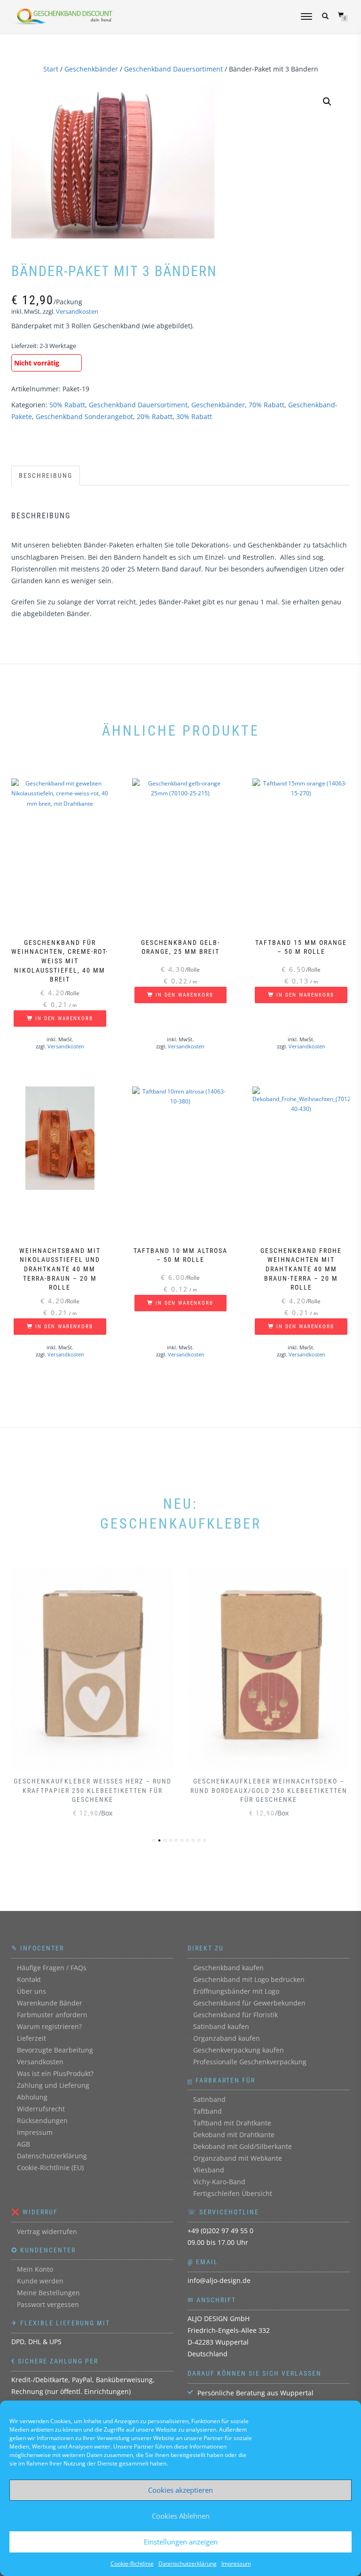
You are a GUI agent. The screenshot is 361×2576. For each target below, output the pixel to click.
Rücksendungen (42, 2120)
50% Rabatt (67, 405)
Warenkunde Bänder (50, 2003)
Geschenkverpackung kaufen (239, 2050)
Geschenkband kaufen (228, 1968)
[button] (327, 102)
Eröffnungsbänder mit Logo (236, 1991)
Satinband (209, 2099)
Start (51, 69)
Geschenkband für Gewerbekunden (249, 2003)
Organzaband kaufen (227, 2038)
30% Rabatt (194, 416)
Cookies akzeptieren (180, 2490)
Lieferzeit (31, 2038)
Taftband (208, 2111)
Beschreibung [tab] (46, 476)
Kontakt (29, 1979)
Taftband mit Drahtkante (232, 2123)
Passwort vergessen (48, 2304)
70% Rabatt (267, 405)
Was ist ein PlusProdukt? (55, 2073)
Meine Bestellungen (48, 2293)
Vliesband (209, 2170)
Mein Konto (35, 2269)
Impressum (236, 2564)
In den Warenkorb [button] (64, 1019)
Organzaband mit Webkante (238, 2158)
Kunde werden (40, 2281)
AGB (24, 2144)
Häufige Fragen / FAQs (52, 1968)
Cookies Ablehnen (181, 2516)
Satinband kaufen (221, 2026)
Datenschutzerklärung (188, 2564)
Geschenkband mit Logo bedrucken (249, 1979)
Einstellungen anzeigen (181, 2542)
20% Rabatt (155, 416)
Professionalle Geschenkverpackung (250, 2062)
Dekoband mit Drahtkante (234, 2135)
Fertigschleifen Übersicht (233, 2193)
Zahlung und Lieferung (53, 2085)
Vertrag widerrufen (47, 2231)
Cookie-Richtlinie (132, 2564)
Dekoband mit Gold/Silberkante (243, 2146)
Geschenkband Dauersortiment (173, 69)
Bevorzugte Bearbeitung (55, 2050)
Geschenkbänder (91, 69)
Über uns (31, 1991)
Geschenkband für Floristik (235, 2015)
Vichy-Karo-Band (219, 2182)
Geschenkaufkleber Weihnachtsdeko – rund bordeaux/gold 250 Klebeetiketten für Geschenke (269, 1790)
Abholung (32, 2097)
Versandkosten (77, 312)
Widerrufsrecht (41, 2109)
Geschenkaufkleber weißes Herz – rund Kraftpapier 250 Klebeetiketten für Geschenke (93, 1790)
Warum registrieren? (49, 2026)
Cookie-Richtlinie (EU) (50, 2168)
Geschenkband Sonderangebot (84, 416)
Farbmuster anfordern (52, 2015)
